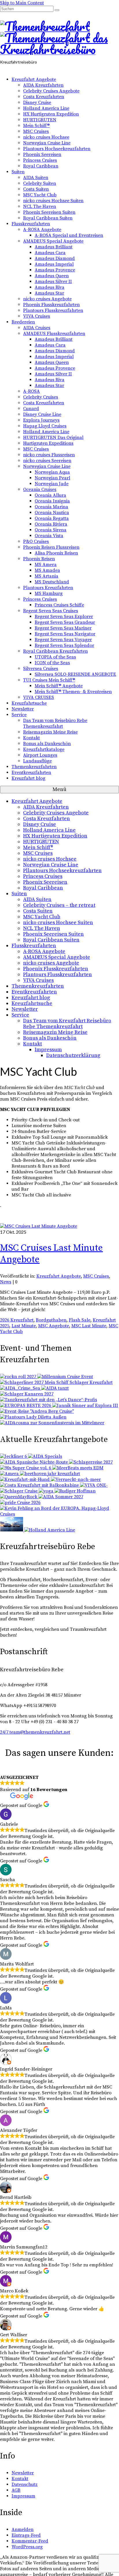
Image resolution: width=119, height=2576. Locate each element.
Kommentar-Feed (30, 2541)
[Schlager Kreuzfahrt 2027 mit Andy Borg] (27, 1394)
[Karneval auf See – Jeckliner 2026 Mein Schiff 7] (14, 1456)
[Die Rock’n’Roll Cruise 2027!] (19, 1377)
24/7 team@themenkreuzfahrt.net (35, 1732)
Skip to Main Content (22, 3)
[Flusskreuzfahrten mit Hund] (25, 1479)
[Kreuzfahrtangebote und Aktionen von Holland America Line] (50, 1530)
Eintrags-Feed (26, 2535)
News (6, 1282)
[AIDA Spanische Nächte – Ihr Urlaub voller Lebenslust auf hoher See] (35, 1462)
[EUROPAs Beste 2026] (26, 1406)
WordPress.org (27, 2547)
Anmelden (23, 2530)
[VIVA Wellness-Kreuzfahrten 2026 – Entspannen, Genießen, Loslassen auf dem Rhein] (94, 1485)
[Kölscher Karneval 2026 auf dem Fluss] (33, 1417)
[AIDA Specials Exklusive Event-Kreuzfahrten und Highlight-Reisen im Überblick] (45, 1456)
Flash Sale (80, 1320)
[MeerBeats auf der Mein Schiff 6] (78, 1468)
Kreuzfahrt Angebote (59, 1276)
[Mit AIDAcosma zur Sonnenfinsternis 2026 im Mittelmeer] (52, 1423)
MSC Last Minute (89, 1326)
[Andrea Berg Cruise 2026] (37, 1411)
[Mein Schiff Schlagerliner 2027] (56, 1382)
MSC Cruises (96, 1276)
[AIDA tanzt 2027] (55, 1388)
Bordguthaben (51, 1320)
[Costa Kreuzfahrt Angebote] (40, 1485)
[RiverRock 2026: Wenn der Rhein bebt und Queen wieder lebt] (19, 1497)
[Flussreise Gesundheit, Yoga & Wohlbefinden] (47, 1491)
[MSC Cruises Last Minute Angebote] (39, 1226)
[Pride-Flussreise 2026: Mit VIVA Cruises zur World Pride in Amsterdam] (20, 1503)
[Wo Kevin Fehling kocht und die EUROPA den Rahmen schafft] (59, 1514)
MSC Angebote (54, 1326)
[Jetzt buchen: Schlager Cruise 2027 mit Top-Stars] (19, 1491)
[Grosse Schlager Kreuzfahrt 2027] (91, 1462)
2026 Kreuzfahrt (17, 1320)
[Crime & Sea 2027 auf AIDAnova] (21, 1388)
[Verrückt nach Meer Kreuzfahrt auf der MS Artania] (76, 1479)
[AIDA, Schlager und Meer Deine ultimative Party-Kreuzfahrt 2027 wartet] (26, 1468)
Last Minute (24, 1326)
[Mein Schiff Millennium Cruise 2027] (65, 1377)
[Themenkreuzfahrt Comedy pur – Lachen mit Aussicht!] (75, 1491)
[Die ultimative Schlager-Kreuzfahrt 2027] (10, 1474)
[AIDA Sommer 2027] (61, 1497)
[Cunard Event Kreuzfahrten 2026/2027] (12, 1530)
